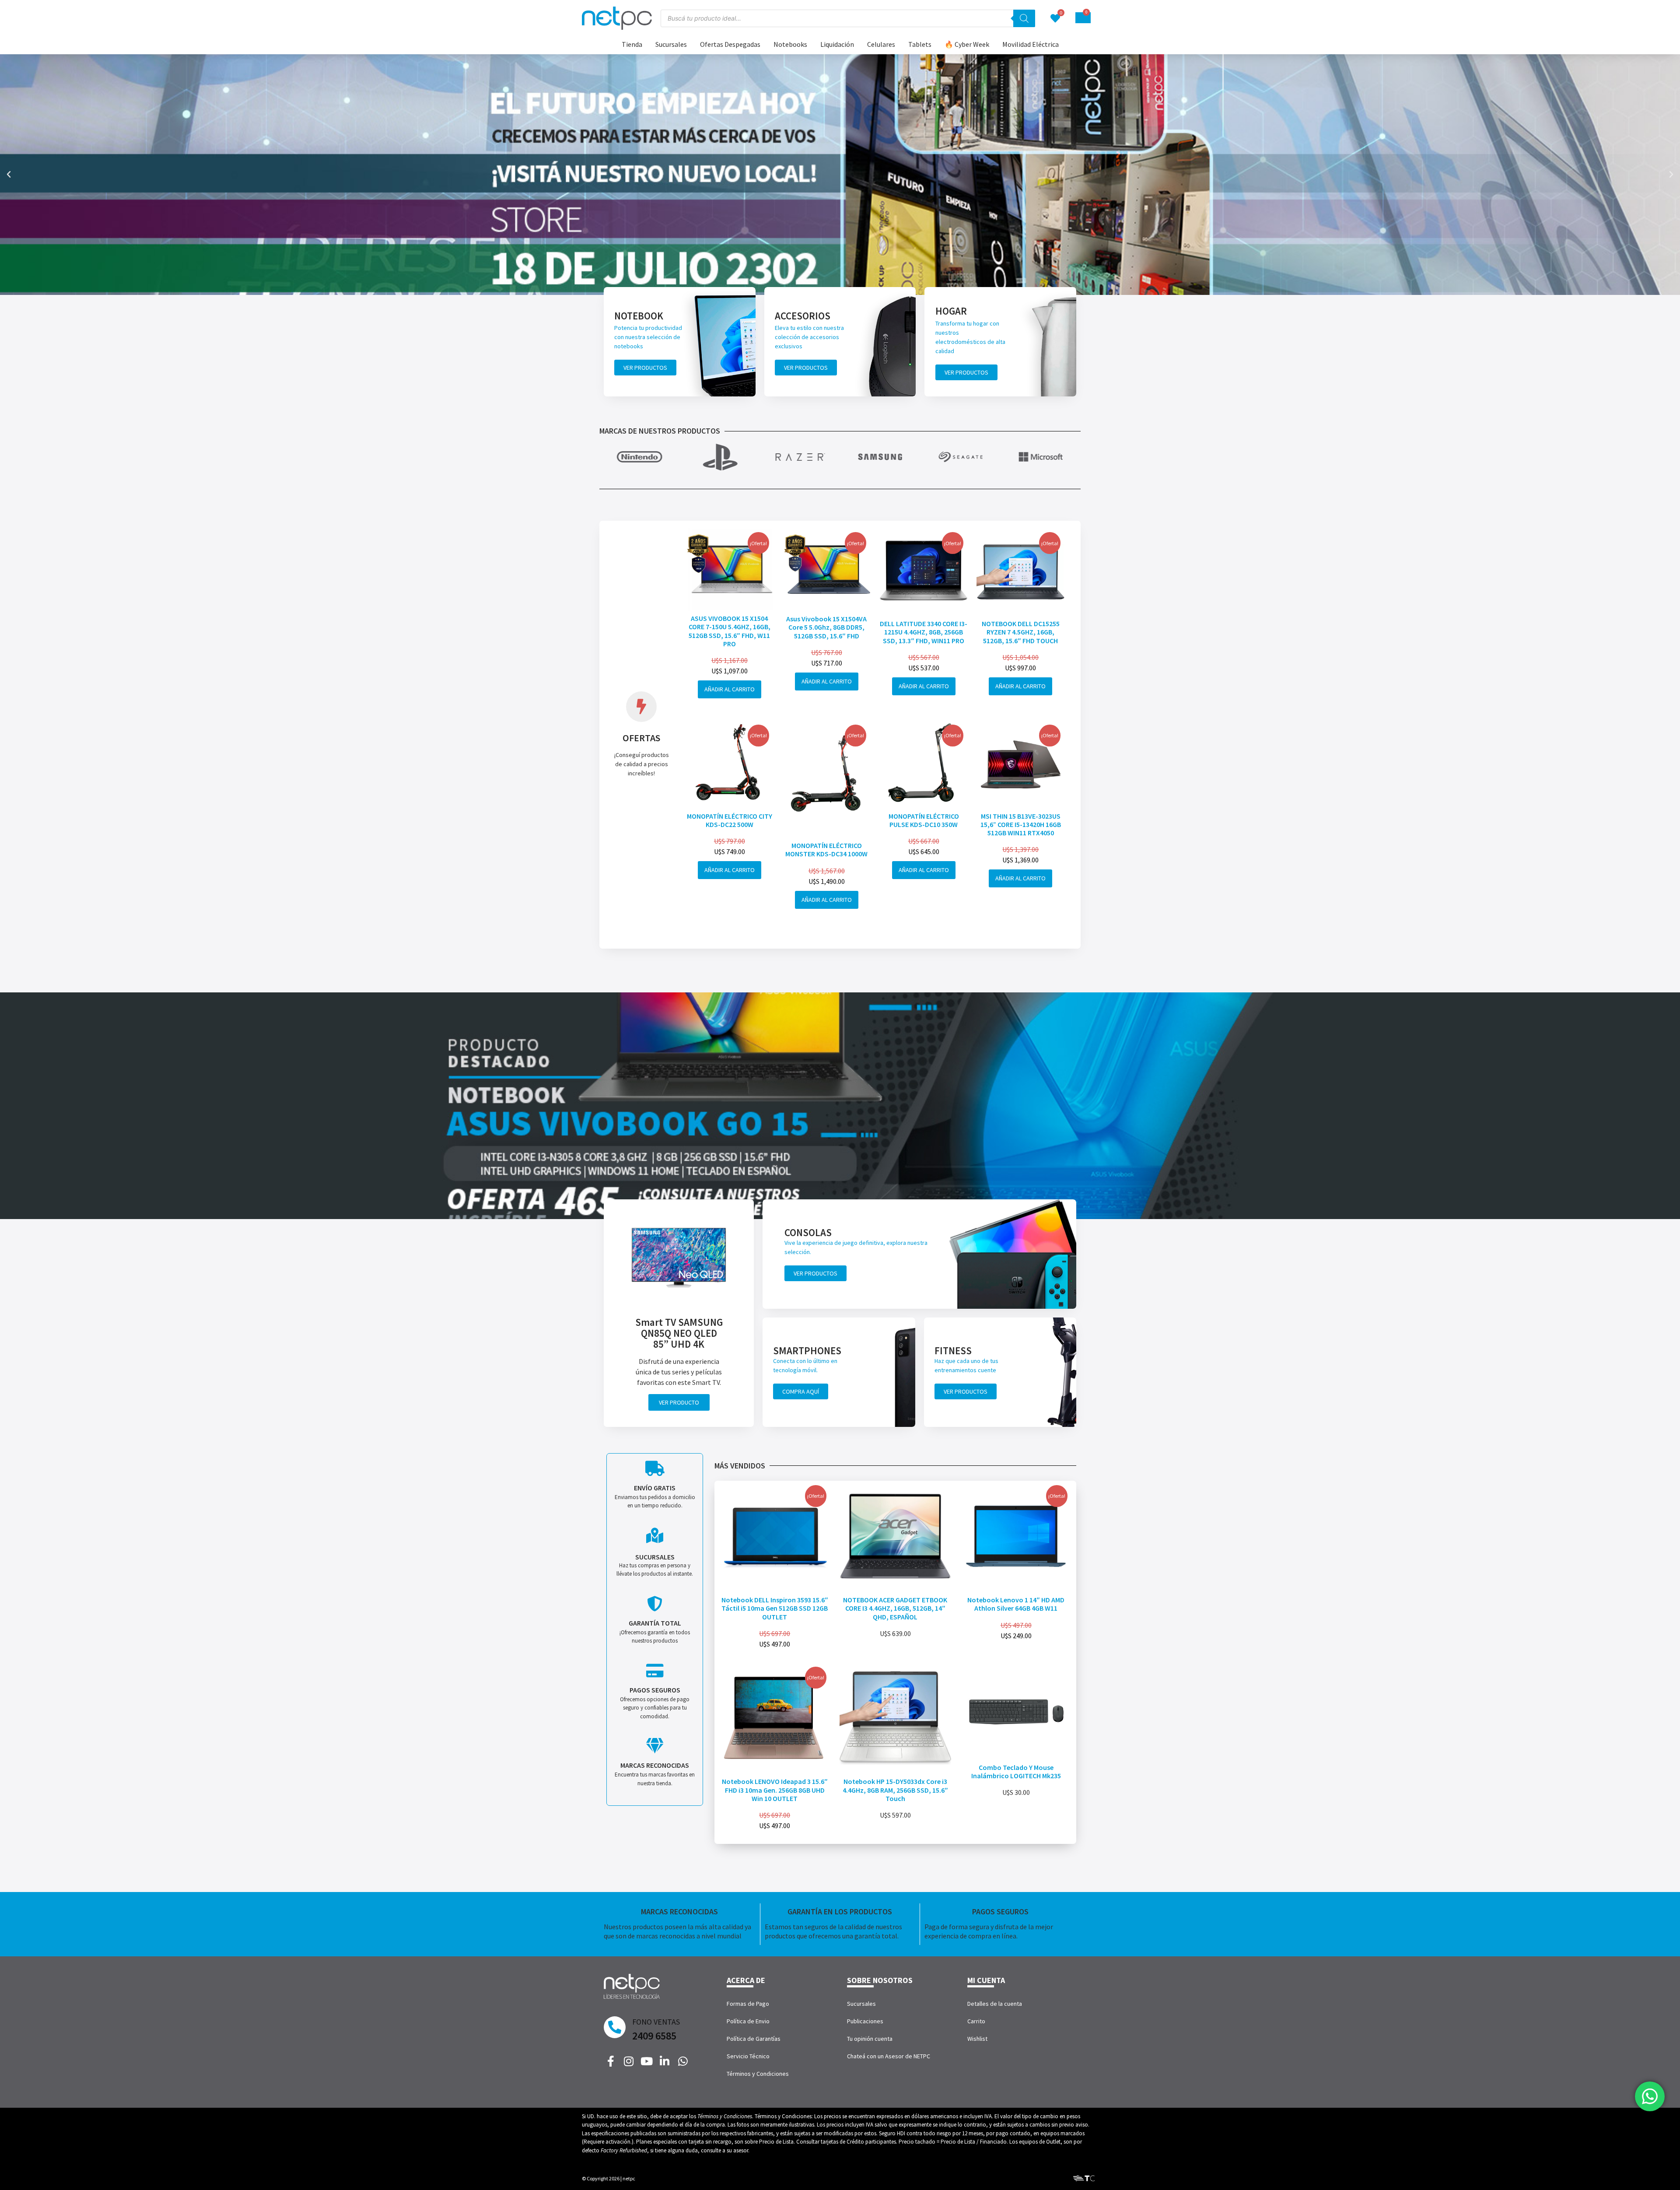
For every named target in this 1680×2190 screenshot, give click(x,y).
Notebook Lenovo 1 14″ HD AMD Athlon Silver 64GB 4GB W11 (1016, 1604)
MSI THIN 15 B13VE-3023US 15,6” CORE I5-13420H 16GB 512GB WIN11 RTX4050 (1021, 824)
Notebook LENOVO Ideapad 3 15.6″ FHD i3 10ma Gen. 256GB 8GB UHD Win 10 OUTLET (775, 1790)
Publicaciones (865, 2021)
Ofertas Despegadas (730, 44)
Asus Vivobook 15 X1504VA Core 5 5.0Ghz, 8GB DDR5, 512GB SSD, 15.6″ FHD (826, 627)
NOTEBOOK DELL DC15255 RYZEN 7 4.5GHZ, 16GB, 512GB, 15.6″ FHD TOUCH (1021, 632)
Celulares (881, 44)
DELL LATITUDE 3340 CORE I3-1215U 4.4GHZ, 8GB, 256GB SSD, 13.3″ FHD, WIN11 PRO (924, 632)
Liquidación (837, 44)
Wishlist (977, 2039)
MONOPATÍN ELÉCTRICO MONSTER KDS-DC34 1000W (826, 850)
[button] (9, 175)
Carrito (976, 2021)
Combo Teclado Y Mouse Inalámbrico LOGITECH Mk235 (1016, 1771)
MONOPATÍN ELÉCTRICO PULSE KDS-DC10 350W (924, 820)
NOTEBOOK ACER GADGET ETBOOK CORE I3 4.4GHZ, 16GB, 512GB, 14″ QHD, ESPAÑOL (895, 1608)
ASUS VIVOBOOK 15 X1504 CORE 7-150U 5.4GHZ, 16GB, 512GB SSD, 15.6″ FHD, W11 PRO (730, 631)
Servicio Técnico (748, 2056)
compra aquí (801, 1391)
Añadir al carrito (730, 689)
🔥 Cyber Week (967, 44)
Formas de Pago (748, 2004)
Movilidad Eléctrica (1031, 44)
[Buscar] (1024, 18)
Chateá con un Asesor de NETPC (889, 2056)
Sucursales (671, 44)
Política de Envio (748, 2021)
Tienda (632, 44)
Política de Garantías (754, 2039)
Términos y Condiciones (758, 2074)
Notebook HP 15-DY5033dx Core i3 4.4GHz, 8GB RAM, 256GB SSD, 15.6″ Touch (895, 1790)
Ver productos (645, 368)
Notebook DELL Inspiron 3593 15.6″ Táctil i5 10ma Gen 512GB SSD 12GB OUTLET (775, 1608)
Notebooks (790, 44)
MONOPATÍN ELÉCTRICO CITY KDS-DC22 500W (730, 820)
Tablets (920, 44)
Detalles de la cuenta (995, 2004)
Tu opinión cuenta (870, 2039)
